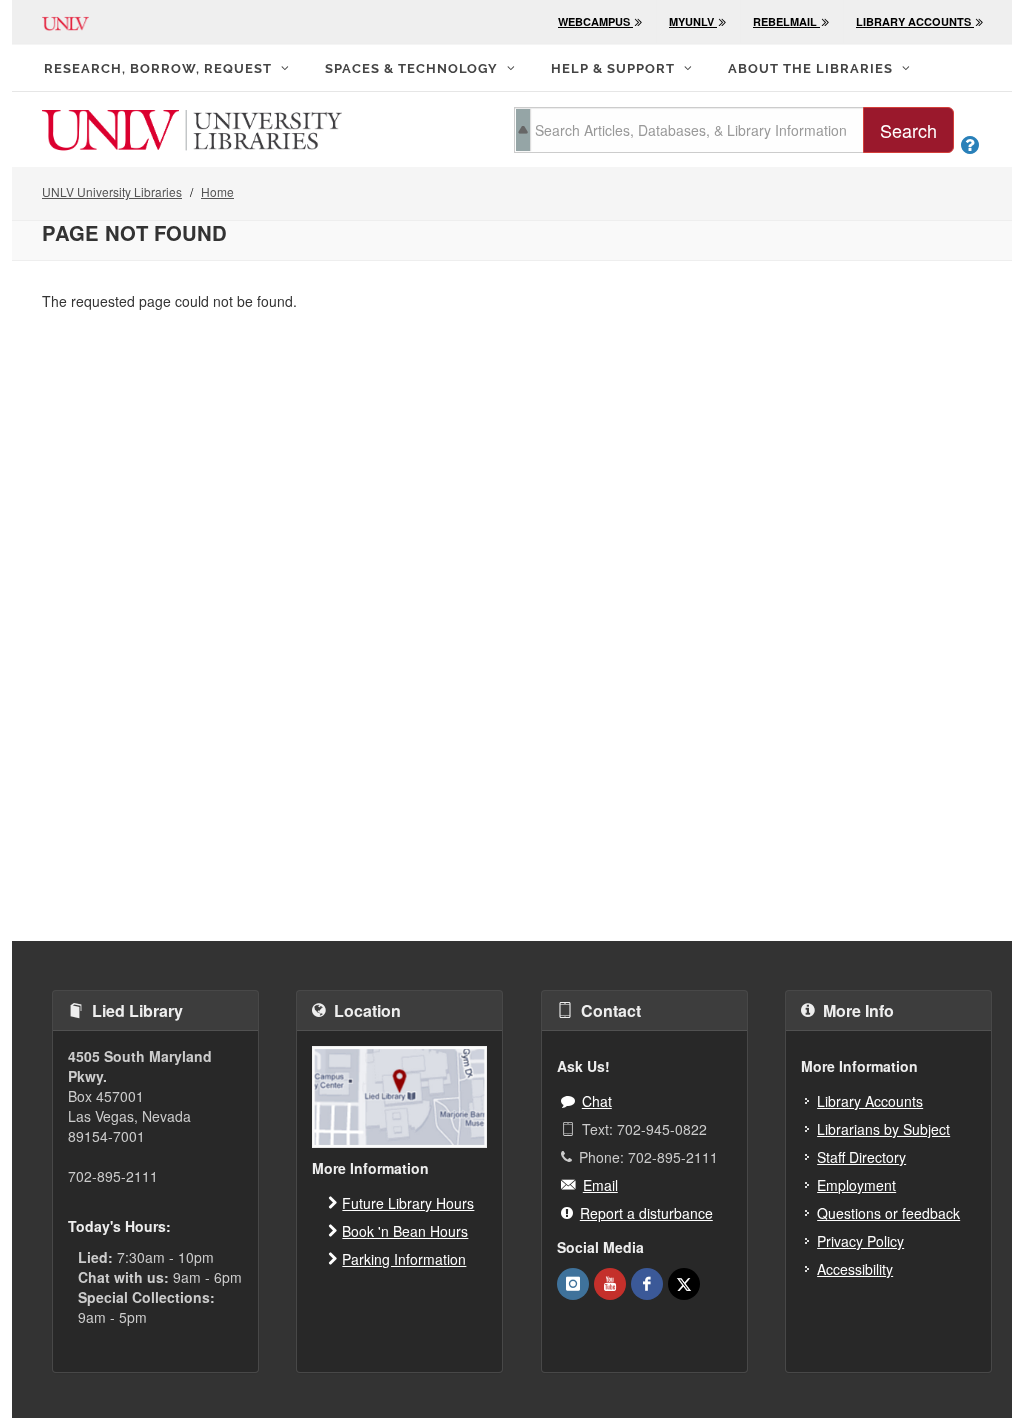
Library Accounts (870, 1101)
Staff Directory (861, 1157)
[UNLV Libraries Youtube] (610, 1284)
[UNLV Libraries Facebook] (647, 1284)
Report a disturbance (646, 1213)
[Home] (192, 128)
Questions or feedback (888, 1213)
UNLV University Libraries (112, 191)
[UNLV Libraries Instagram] (573, 1284)
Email (600, 1185)
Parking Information (404, 1259)
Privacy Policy (860, 1241)
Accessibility (855, 1269)
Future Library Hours (408, 1203)
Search (908, 130)
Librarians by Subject (883, 1129)
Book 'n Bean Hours (405, 1231)
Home (217, 191)
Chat (597, 1101)
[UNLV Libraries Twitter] (684, 1284)
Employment (856, 1185)
